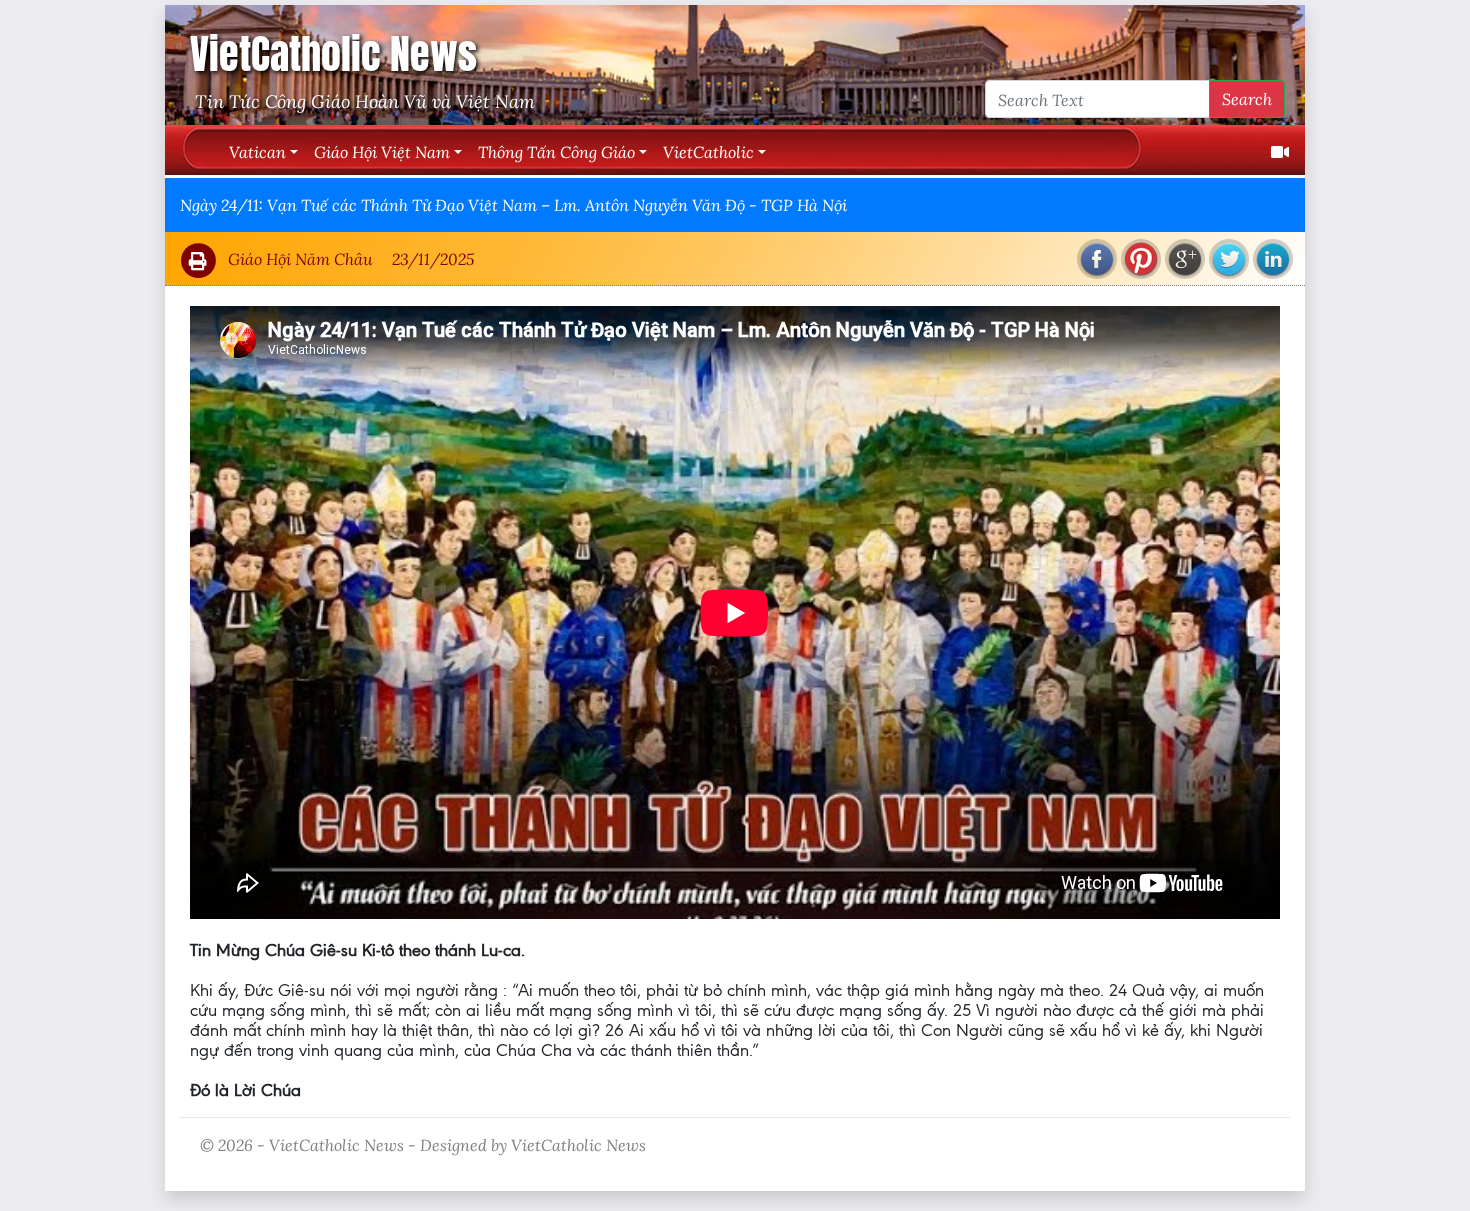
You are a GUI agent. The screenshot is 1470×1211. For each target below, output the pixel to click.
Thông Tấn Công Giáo (556, 151)
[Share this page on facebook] (1097, 259)
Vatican (257, 151)
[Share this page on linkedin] (1273, 259)
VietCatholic (708, 151)
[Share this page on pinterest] (1141, 259)
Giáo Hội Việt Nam (382, 151)
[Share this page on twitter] (1229, 259)
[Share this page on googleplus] (1185, 259)
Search (1247, 98)
